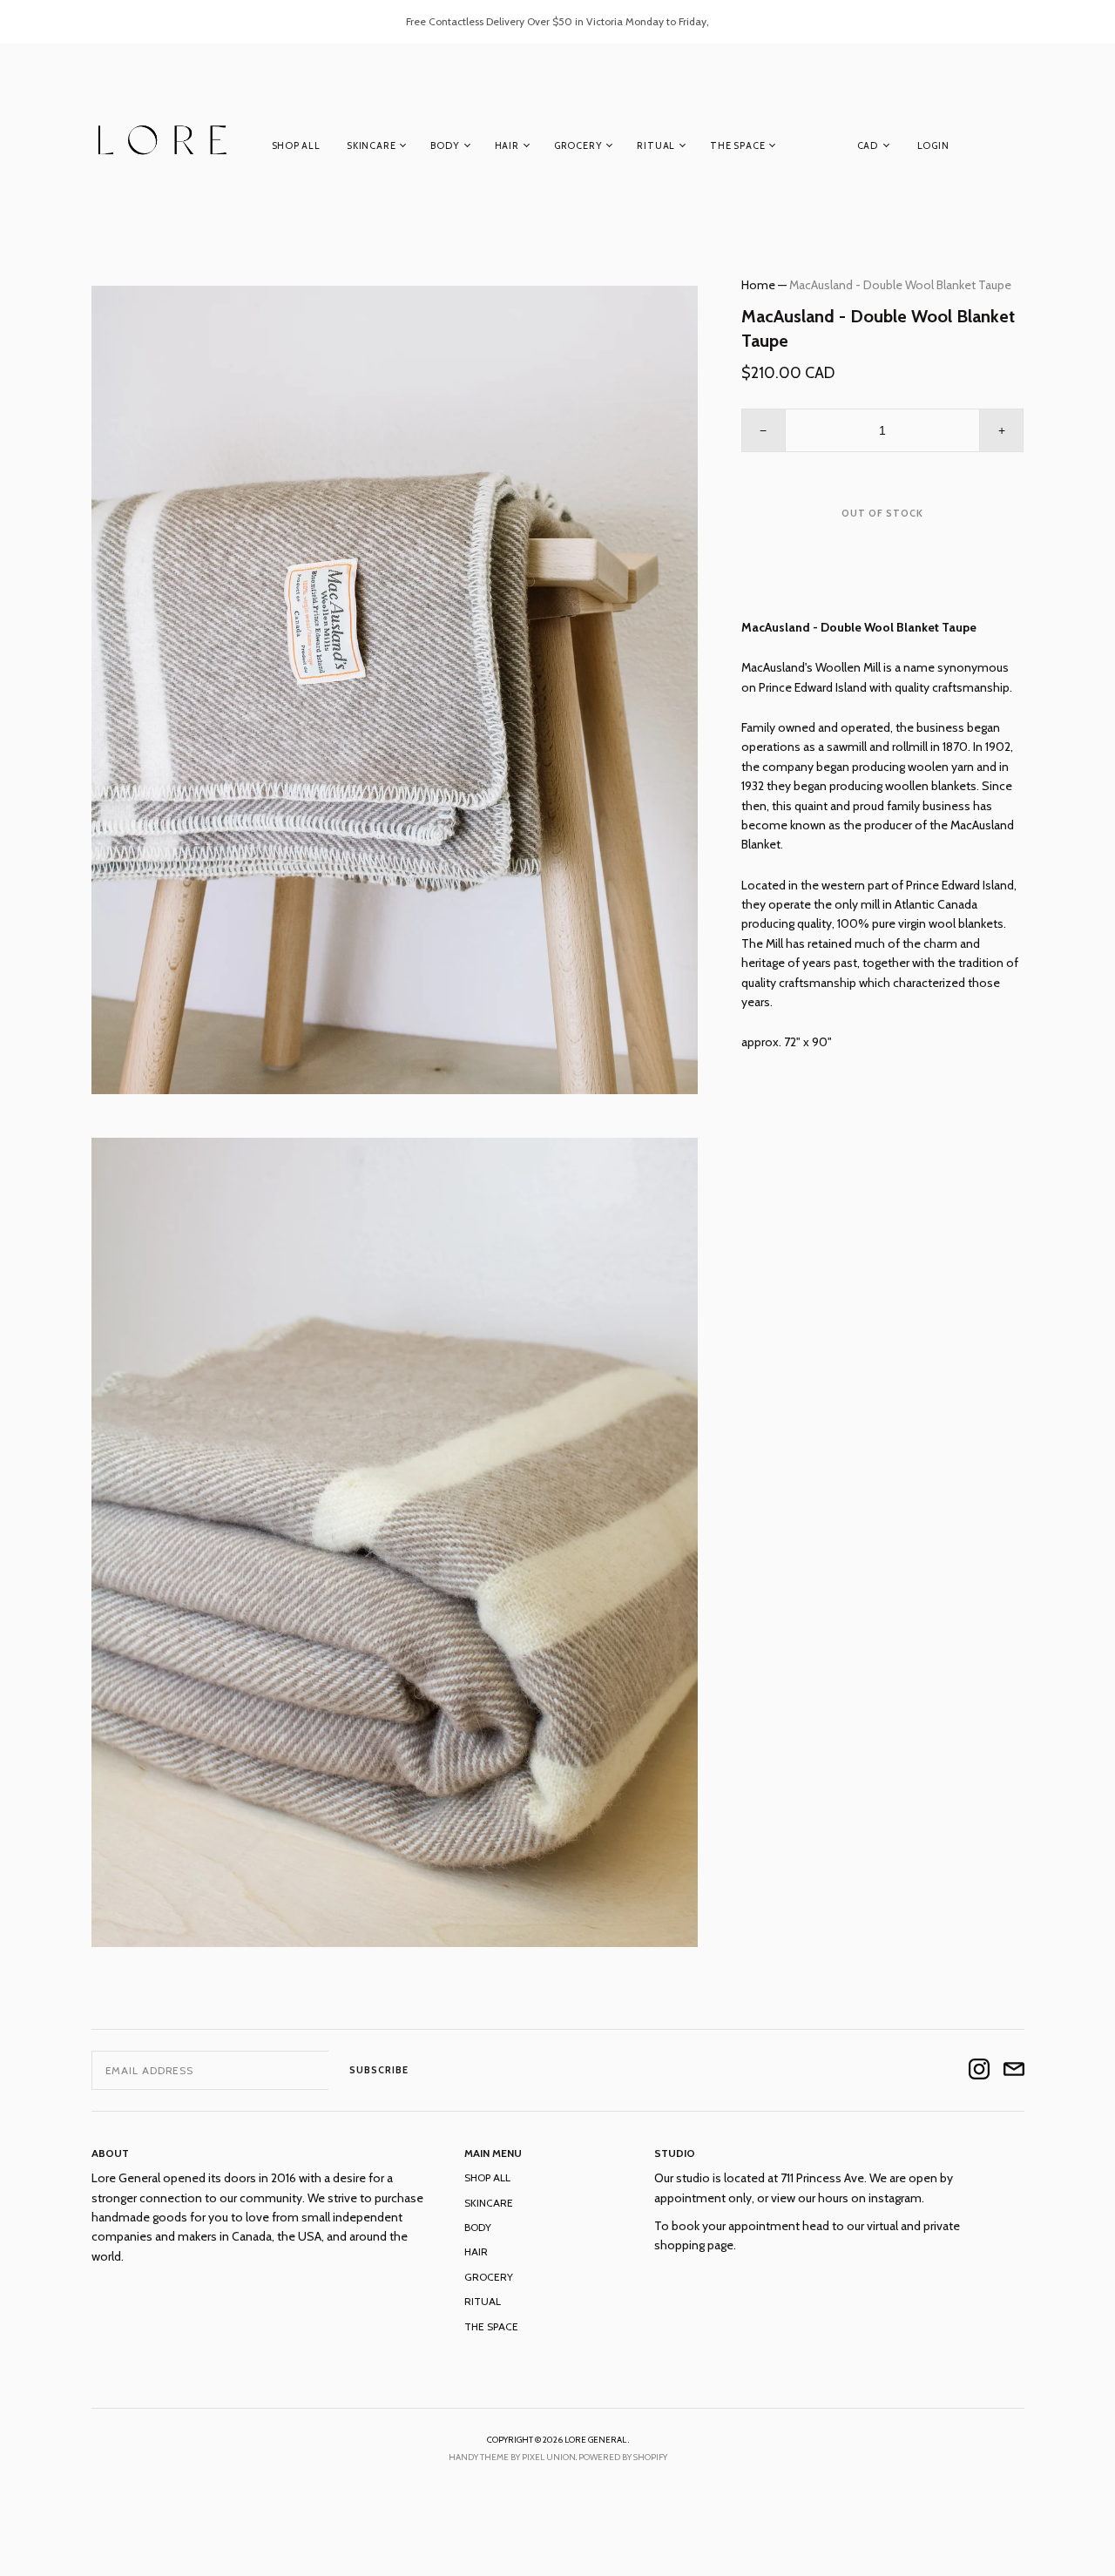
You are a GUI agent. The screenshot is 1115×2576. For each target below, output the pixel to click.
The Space (737, 145)
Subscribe (379, 2070)
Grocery (578, 145)
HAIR (507, 145)
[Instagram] (979, 2070)
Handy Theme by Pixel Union (512, 2457)
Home (758, 285)
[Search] (1016, 149)
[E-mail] (1014, 2070)
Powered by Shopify (623, 2457)
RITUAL (656, 145)
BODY (445, 145)
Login (933, 145)
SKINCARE (371, 145)
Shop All (296, 145)
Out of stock (882, 513)
